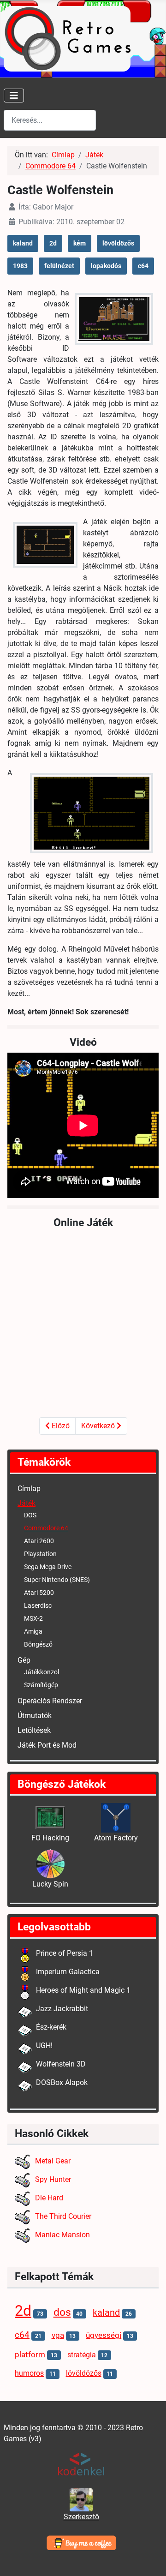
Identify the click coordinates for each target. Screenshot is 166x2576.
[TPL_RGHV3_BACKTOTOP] (150, 2559)
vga (58, 2335)
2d (53, 243)
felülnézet (59, 266)
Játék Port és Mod (47, 1745)
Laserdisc (38, 1606)
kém (80, 243)
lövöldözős (118, 243)
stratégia (82, 2355)
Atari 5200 (39, 1593)
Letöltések (34, 1730)
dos (62, 2312)
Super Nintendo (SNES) (57, 1580)
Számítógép (41, 1685)
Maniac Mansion (62, 2235)
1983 (20, 266)
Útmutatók (35, 1716)
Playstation (40, 1554)
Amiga (33, 1631)
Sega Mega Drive (48, 1567)
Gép (24, 1660)
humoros (29, 2373)
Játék (27, 1503)
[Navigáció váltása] (14, 96)
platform (30, 2355)
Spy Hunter (53, 2179)
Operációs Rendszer (50, 1701)
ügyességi (104, 2335)
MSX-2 (33, 1618)
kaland (23, 243)
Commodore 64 (46, 1528)
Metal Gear (53, 2161)
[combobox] (50, 120)
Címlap (29, 1489)
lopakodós (106, 266)
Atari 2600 (39, 1541)
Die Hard (49, 2198)
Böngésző (38, 1644)
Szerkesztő (81, 2517)
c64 (143, 266)
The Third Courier (63, 2216)
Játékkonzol (41, 1672)
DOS (30, 1515)
